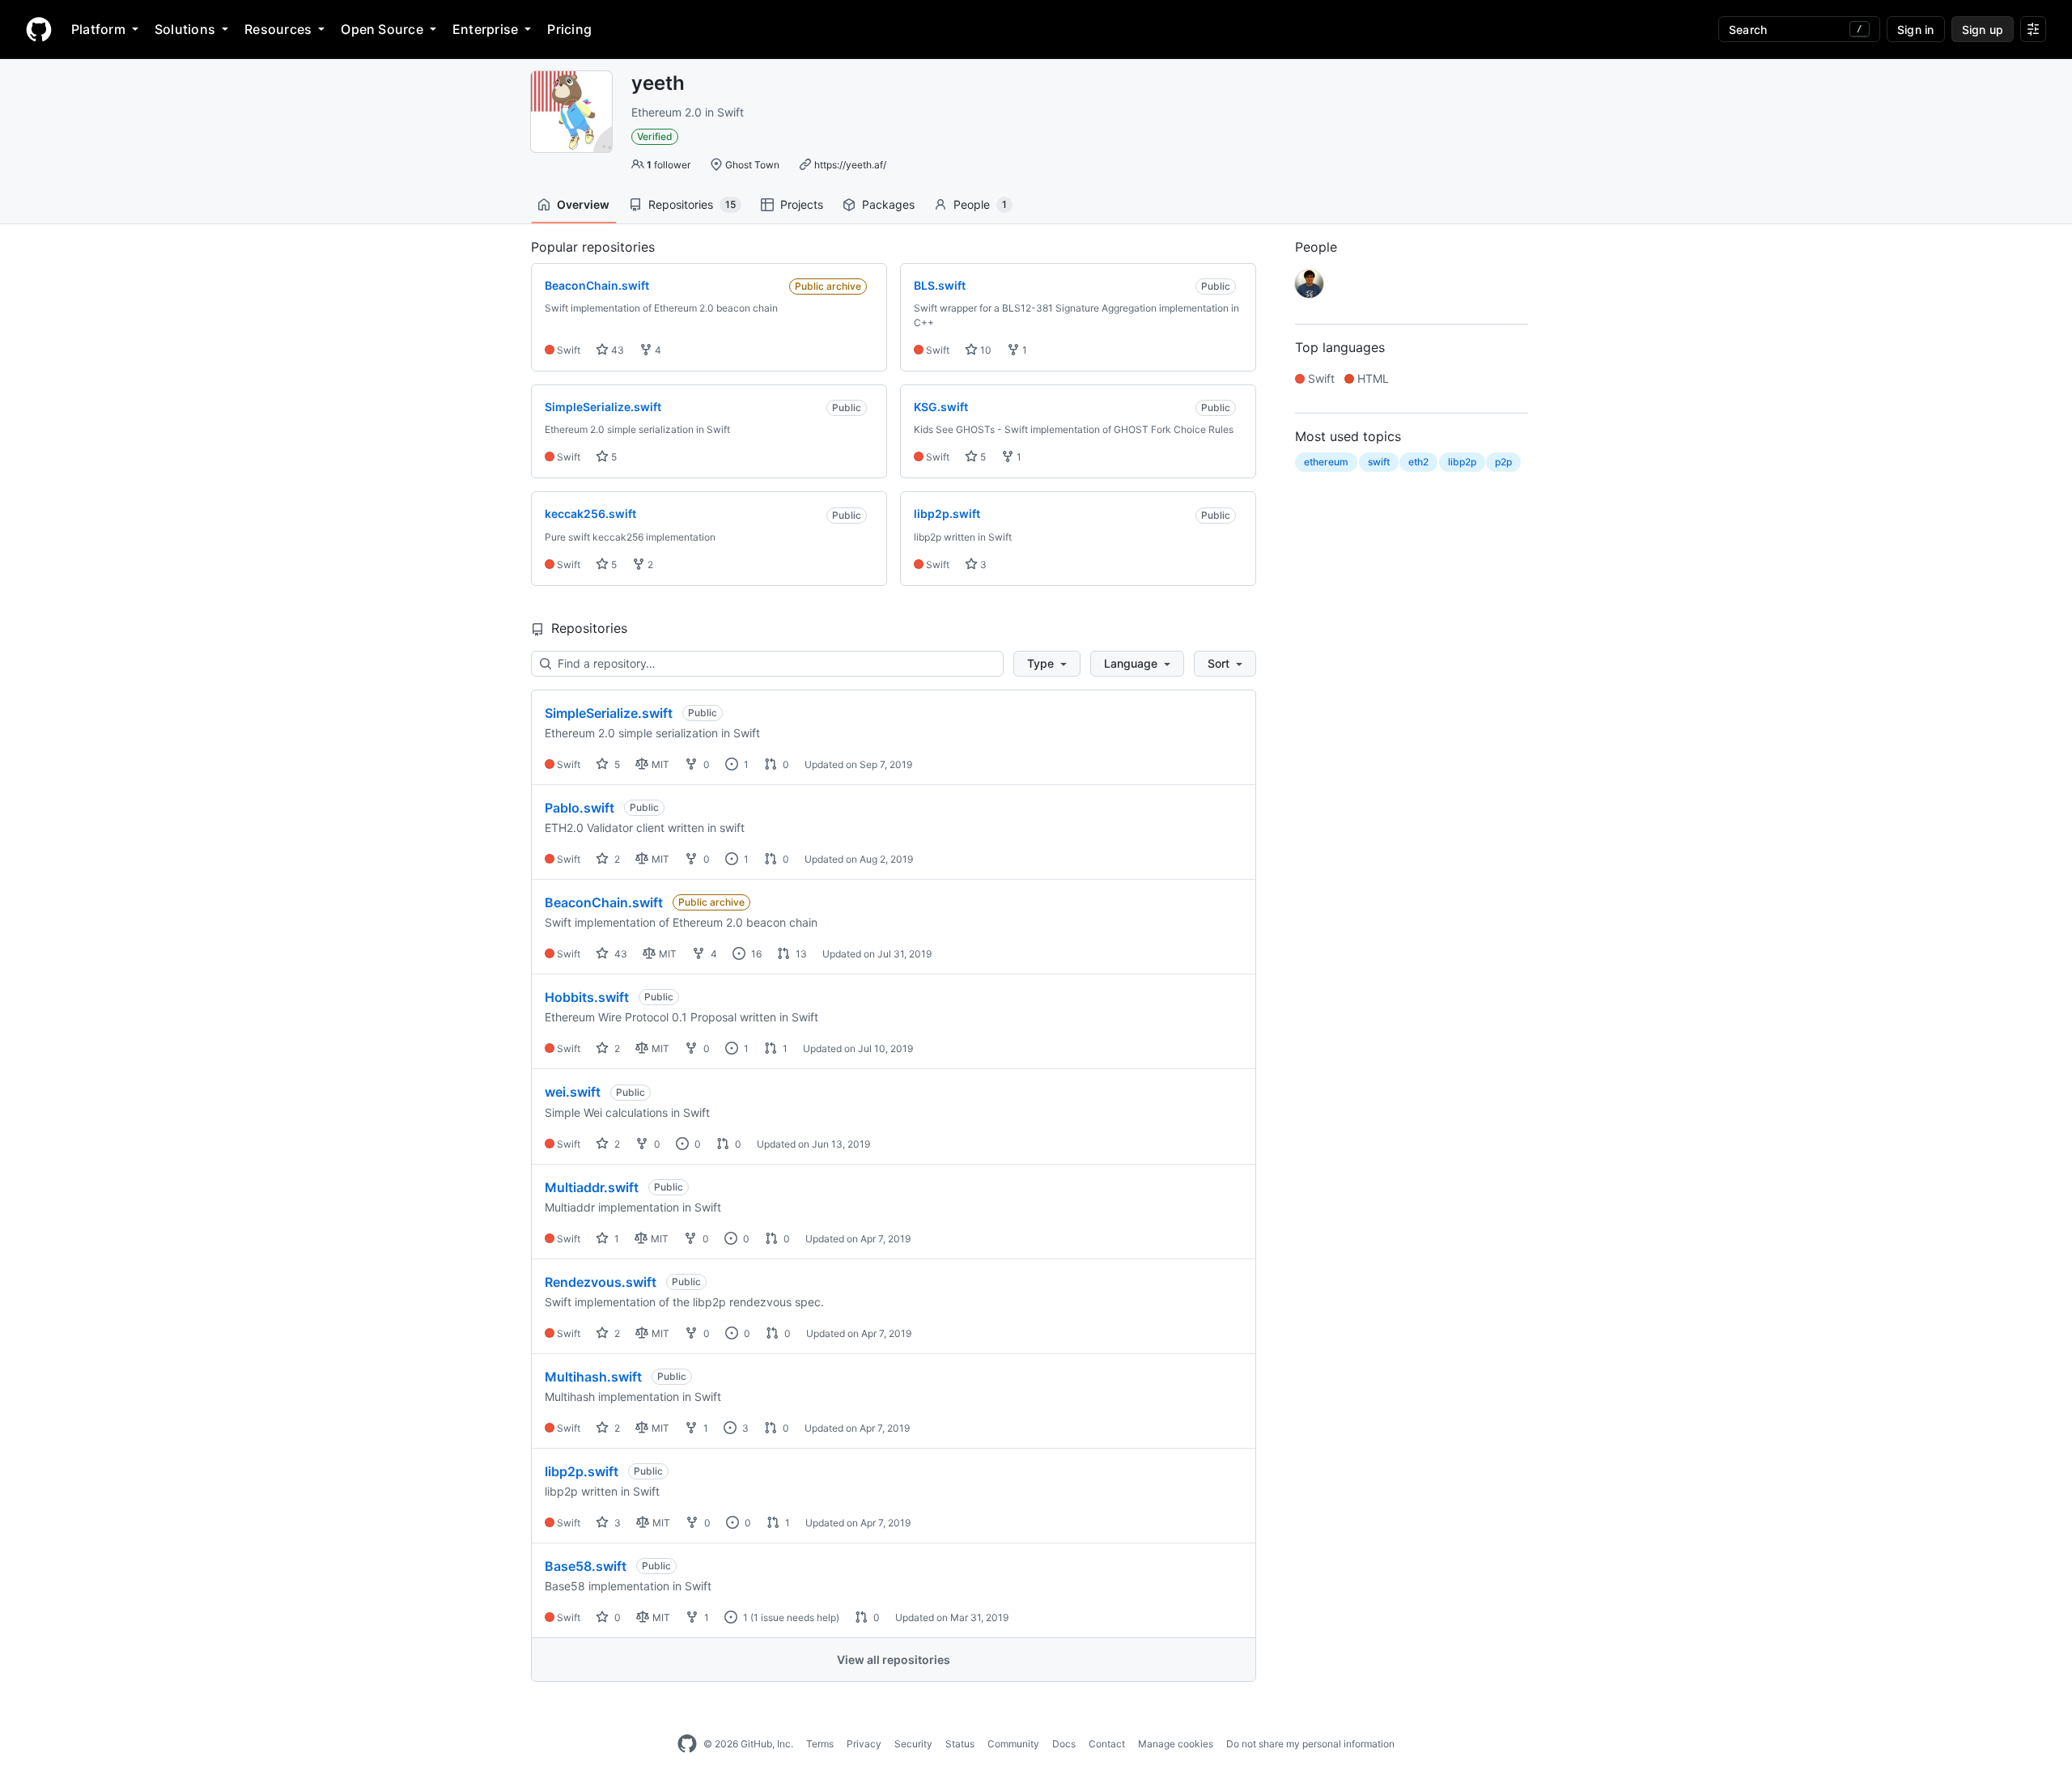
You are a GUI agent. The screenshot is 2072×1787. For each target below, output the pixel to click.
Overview (583, 204)
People (980, 204)
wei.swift (573, 1092)
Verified (655, 136)
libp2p (1462, 462)
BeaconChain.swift (604, 902)
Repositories (692, 204)
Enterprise (485, 29)
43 (616, 350)
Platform (98, 29)
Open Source (382, 29)
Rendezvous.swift (601, 1282)
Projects (802, 204)
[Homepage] (39, 29)
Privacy (864, 1744)
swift (1379, 462)
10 (985, 350)
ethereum (1326, 462)
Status (960, 1744)
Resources (278, 29)
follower (669, 165)
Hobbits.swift (587, 997)
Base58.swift (586, 1566)
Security (913, 1744)
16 (755, 954)
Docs (1064, 1744)
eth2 (1418, 462)
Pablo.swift (580, 808)
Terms (820, 1744)
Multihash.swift (593, 1377)
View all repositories (894, 1660)
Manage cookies (1176, 1744)
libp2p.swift (582, 1471)
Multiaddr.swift (592, 1187)
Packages (888, 204)
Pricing (569, 29)
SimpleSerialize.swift (609, 713)
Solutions (185, 29)
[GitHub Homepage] (687, 1744)
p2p (1503, 462)
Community (1013, 1744)
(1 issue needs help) (795, 1617)
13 (800, 954)
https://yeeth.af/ (850, 165)
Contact (1107, 1744)
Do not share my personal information (1310, 1744)
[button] (1047, 664)
